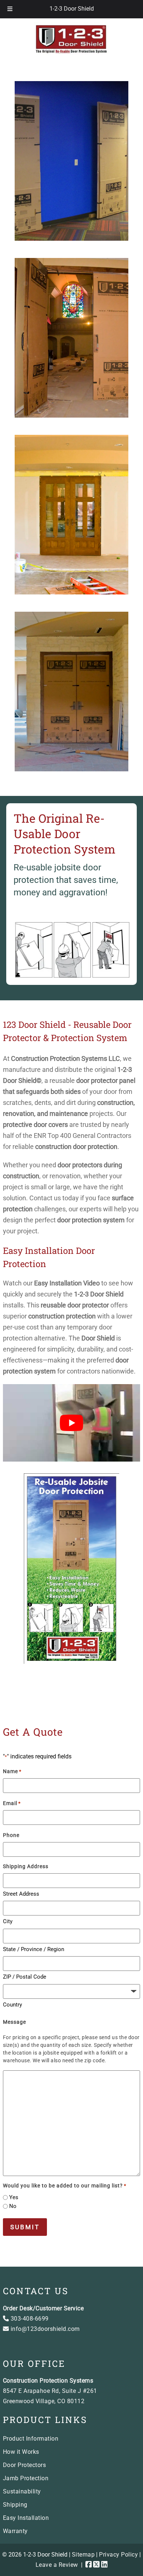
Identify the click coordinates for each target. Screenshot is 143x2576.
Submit (25, 2227)
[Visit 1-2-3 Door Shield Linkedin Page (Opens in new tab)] (104, 2565)
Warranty (15, 2531)
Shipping (15, 2505)
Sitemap (83, 2555)
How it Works (21, 2452)
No (13, 2206)
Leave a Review (57, 2565)
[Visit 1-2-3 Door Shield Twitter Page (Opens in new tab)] (96, 2565)
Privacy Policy (118, 2555)
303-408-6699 (29, 2319)
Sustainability (22, 2491)
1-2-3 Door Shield (72, 9)
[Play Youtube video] (71, 1423)
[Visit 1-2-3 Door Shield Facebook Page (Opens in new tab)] (89, 2565)
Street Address (21, 1894)
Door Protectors (25, 2465)
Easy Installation (26, 2518)
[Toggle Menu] (10, 9)
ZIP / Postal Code (25, 1977)
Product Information (31, 2439)
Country (12, 2005)
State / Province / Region (34, 1949)
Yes (14, 2197)
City (8, 1921)
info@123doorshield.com (44, 2329)
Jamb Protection (26, 2478)
